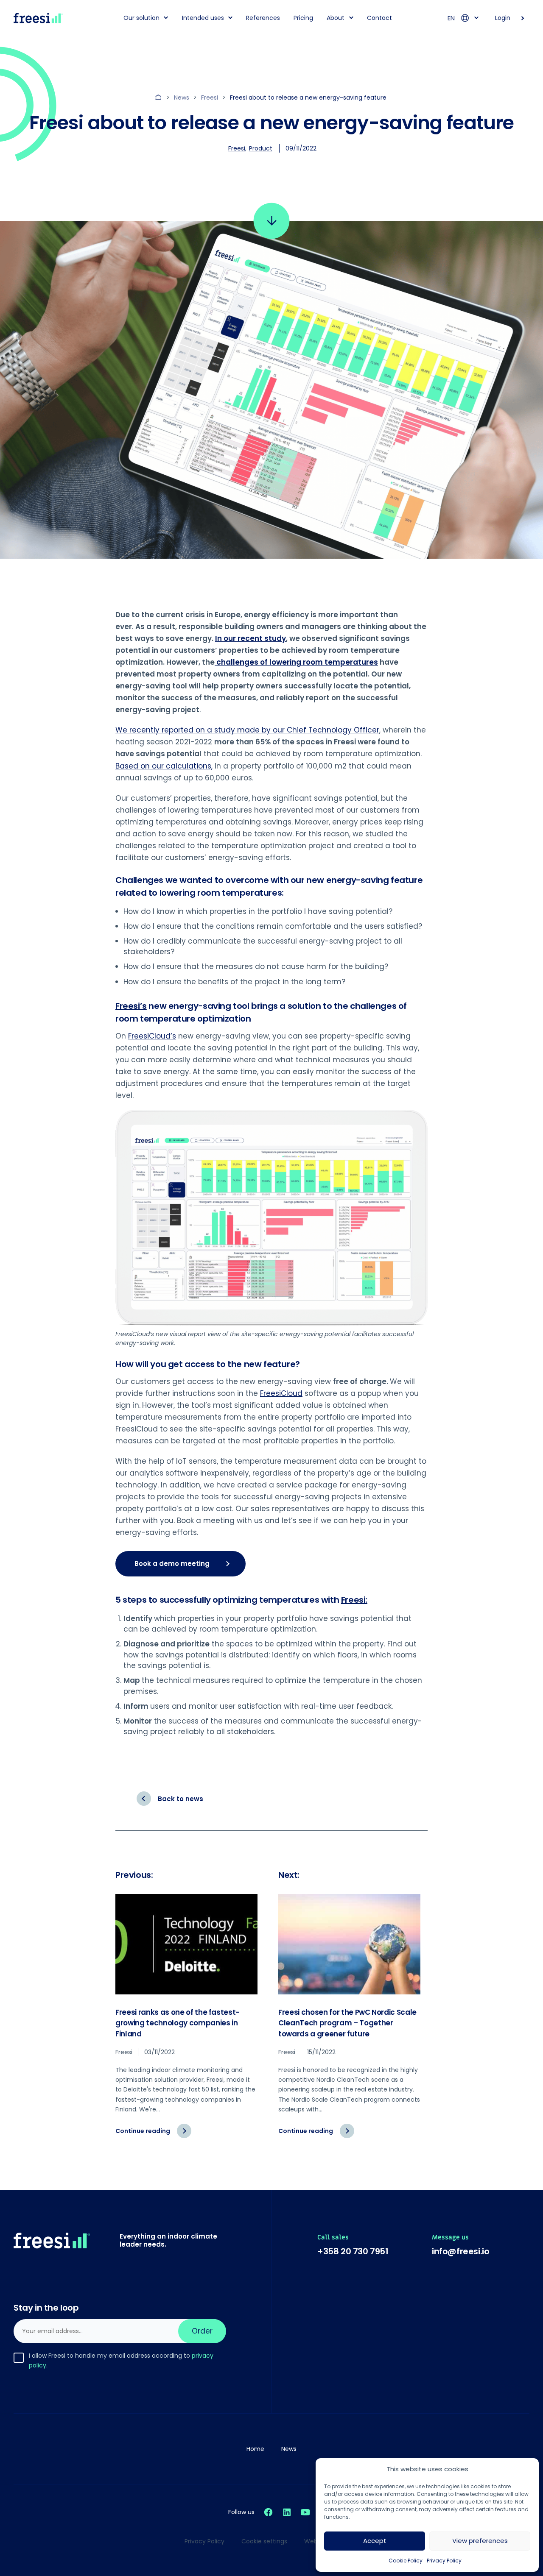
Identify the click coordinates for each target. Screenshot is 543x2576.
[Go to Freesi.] (159, 97)
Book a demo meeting (172, 1564)
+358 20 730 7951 (353, 2251)
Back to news (181, 1799)
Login (503, 18)
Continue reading (153, 2135)
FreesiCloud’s (152, 1036)
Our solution (141, 18)
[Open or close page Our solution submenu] (166, 17)
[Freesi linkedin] (287, 2512)
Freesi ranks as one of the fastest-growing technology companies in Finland (177, 2023)
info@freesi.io (460, 2251)
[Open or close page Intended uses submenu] (231, 17)
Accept (375, 2541)
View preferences (480, 2541)
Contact (379, 18)
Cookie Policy (406, 2561)
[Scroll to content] (272, 221)
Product (261, 148)
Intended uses (203, 18)
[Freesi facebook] (268, 2512)
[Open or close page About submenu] (351, 17)
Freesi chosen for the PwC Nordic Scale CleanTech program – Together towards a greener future (347, 2023)
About (336, 18)
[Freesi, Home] (38, 18)
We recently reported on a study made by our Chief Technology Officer (247, 730)
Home (255, 2449)
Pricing (303, 18)
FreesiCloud (281, 1393)
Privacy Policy (444, 2561)
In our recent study (251, 638)
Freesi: (354, 1600)
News (289, 2449)
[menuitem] (143, 18)
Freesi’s (131, 1006)
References (263, 18)
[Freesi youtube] (305, 2512)
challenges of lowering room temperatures (296, 662)
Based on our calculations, (164, 766)
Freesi (237, 148)
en (451, 18)
